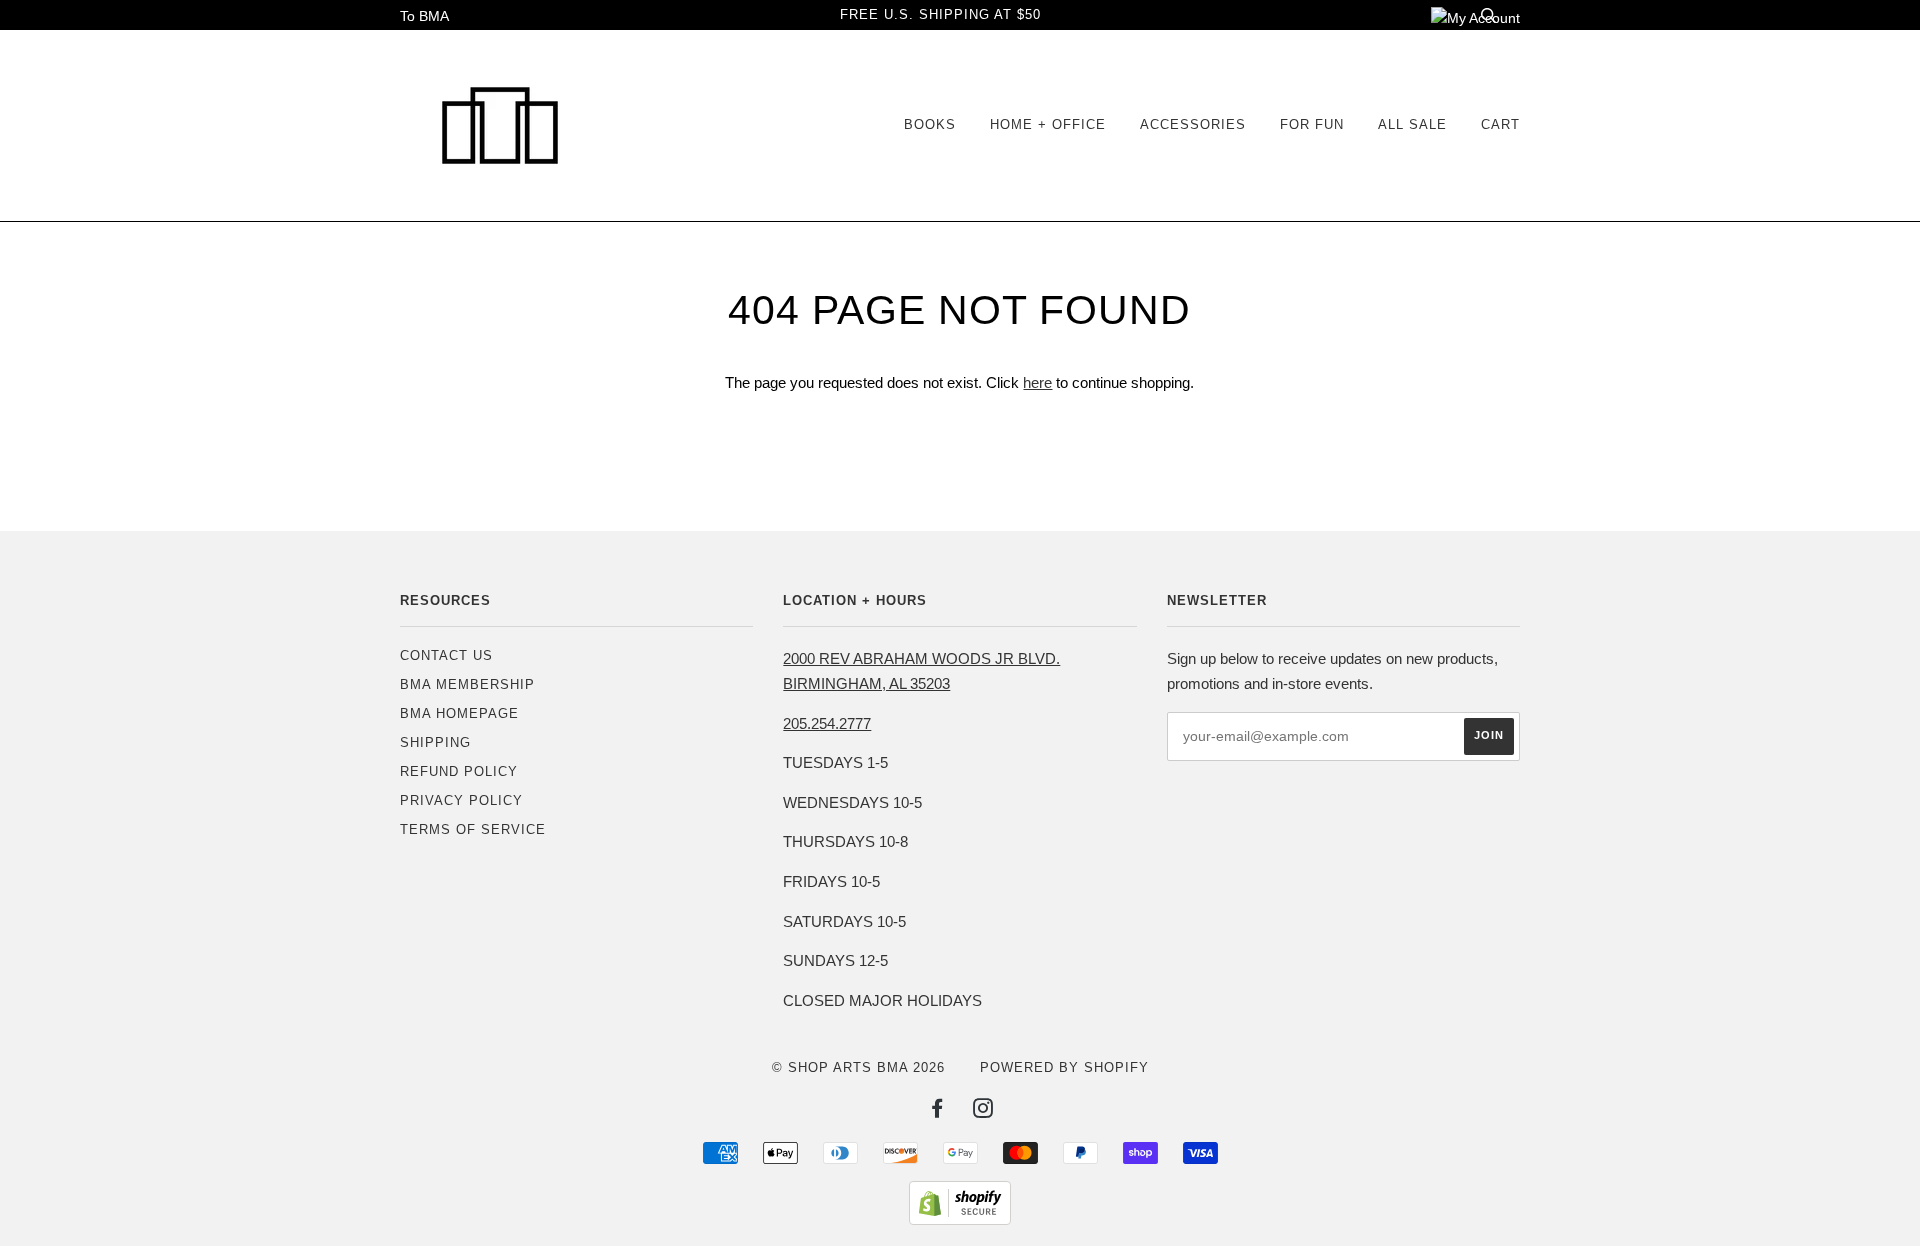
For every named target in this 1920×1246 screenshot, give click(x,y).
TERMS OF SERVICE (473, 829)
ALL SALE (1412, 124)
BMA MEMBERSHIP (467, 684)
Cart (1500, 124)
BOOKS (930, 124)
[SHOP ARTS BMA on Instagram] (983, 1111)
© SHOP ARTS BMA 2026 (858, 1067)
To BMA (424, 16)
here (1037, 382)
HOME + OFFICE (1048, 124)
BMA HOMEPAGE (459, 713)
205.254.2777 (827, 723)
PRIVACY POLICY (461, 800)
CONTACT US (446, 655)
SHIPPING (435, 742)
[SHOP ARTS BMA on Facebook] (937, 1111)
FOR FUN (1312, 124)
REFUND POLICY (459, 771)
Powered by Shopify (1064, 1067)
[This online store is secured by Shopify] (960, 1220)
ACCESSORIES (1193, 124)
